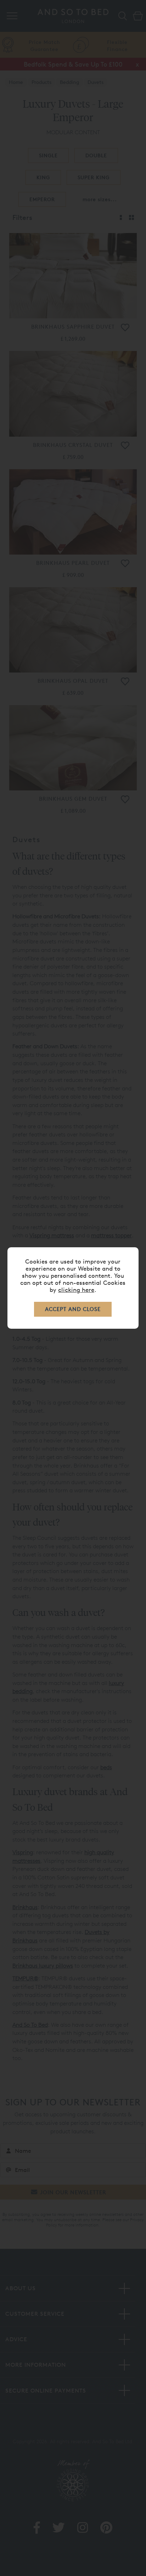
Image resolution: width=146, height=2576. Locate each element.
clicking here (76, 1290)
